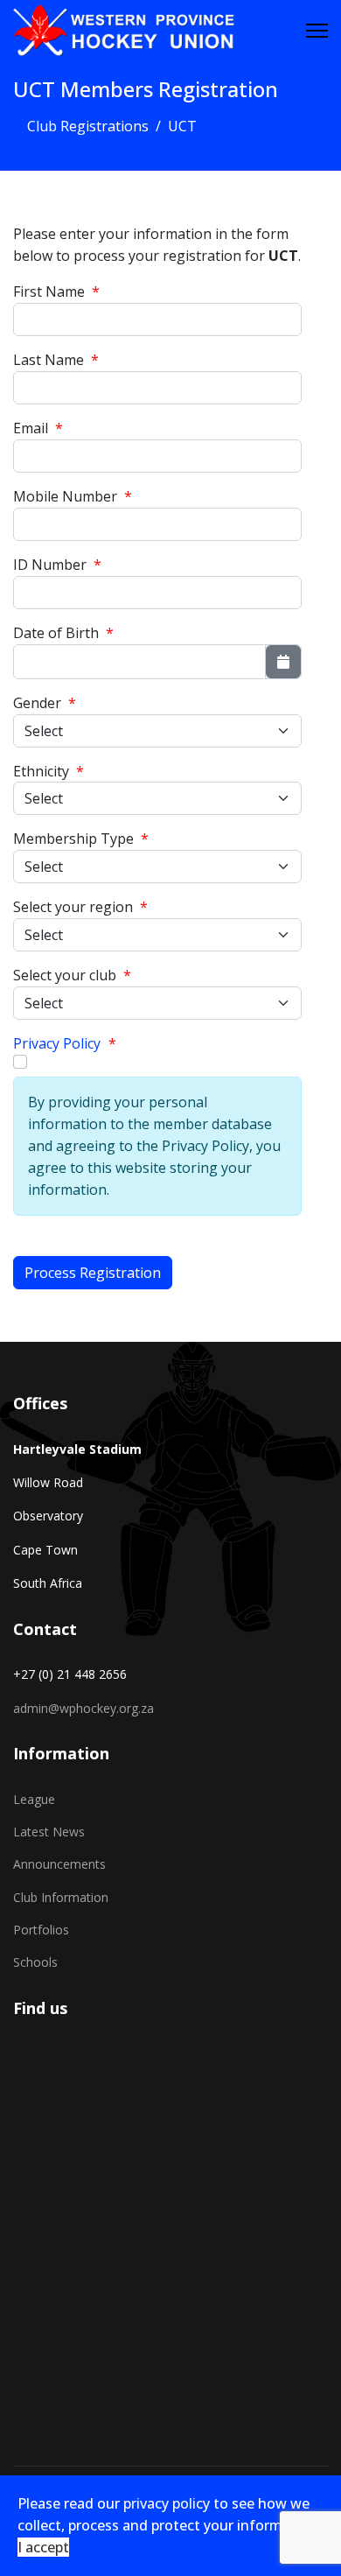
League (34, 1799)
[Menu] (317, 31)
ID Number (57, 565)
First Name (56, 291)
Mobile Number (73, 496)
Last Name (56, 360)
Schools (35, 1962)
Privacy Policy (57, 1043)
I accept (43, 2547)
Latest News (49, 1832)
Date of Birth (63, 633)
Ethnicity (49, 771)
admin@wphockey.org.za (84, 1708)
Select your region (80, 907)
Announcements (59, 1864)
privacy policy (167, 2503)
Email (38, 428)
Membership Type (81, 839)
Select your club (72, 975)
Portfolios (41, 1930)
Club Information (61, 1897)
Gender (45, 703)
